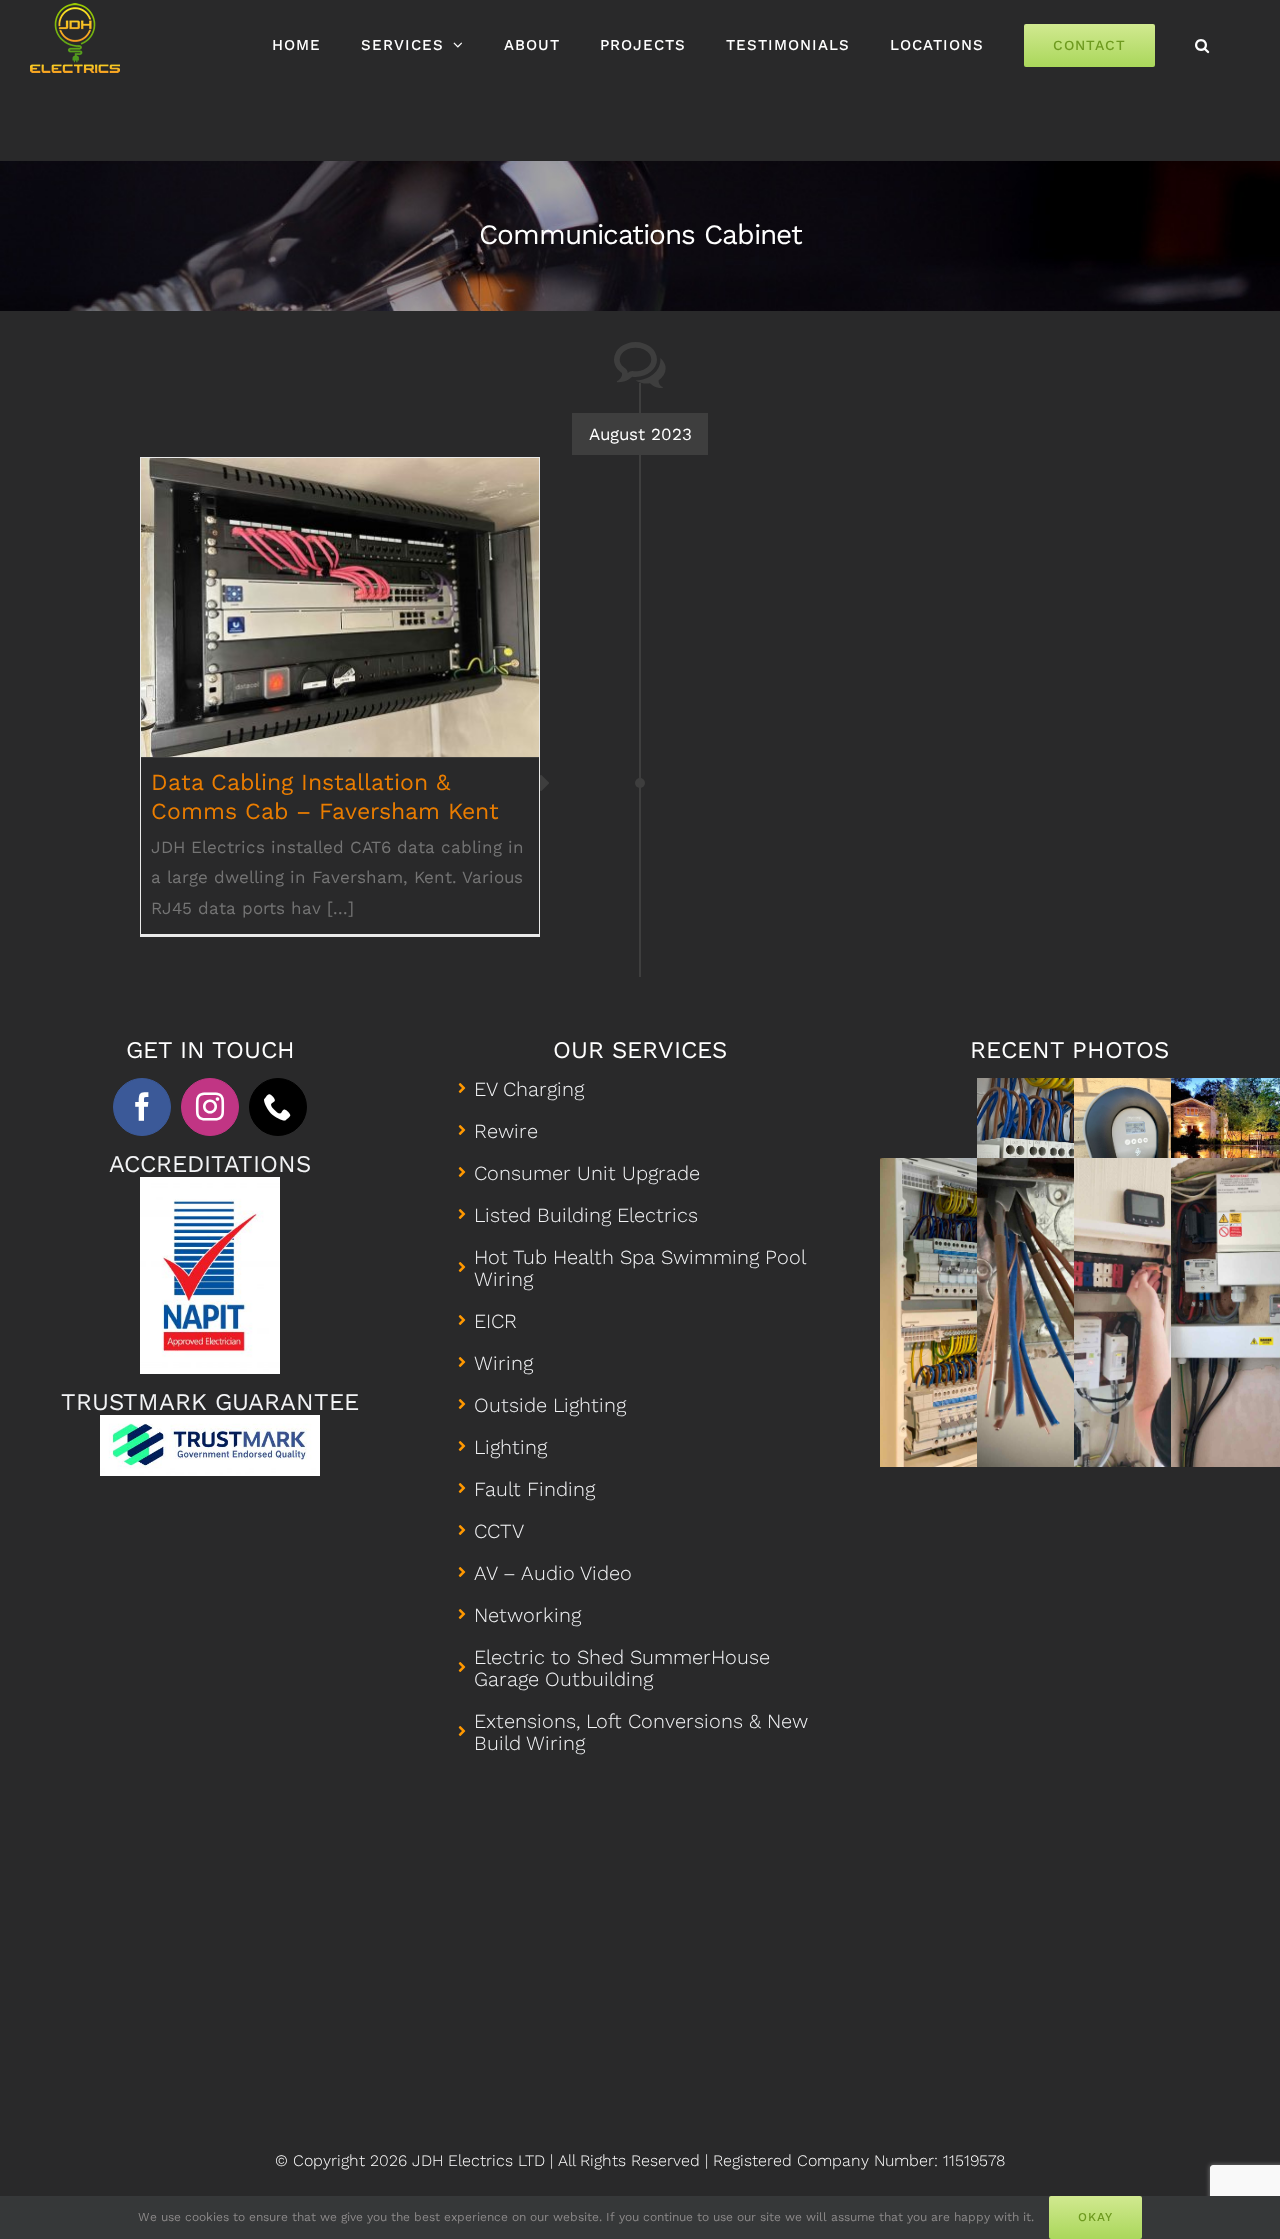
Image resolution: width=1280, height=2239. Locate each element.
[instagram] (210, 1107)
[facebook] (142, 1107)
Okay (1095, 2217)
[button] (1202, 45)
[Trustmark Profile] (210, 1423)
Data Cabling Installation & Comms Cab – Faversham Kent (340, 579)
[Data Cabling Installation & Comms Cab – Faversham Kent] (340, 607)
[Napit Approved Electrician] (210, 1185)
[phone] (278, 1107)
